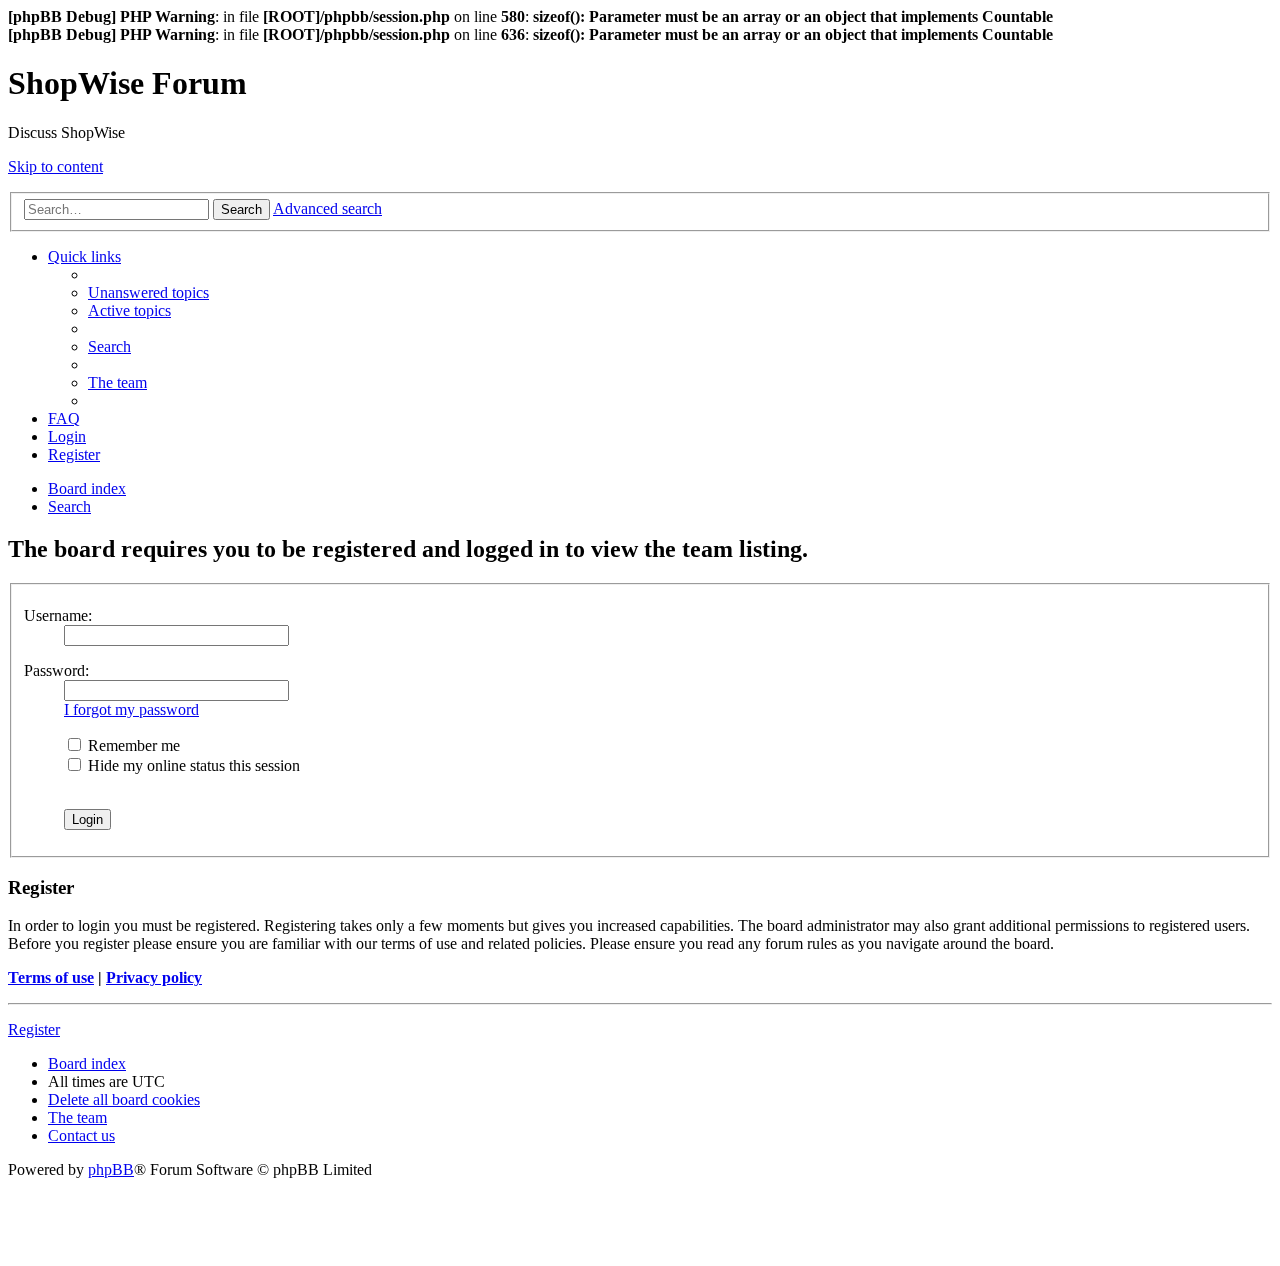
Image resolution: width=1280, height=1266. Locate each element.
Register (34, 1029)
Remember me (132, 745)
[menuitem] (148, 292)
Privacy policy (154, 977)
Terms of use (51, 977)
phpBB (111, 1169)
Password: (56, 670)
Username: (58, 615)
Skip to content (55, 166)
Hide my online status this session (192, 765)
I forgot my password (131, 709)
